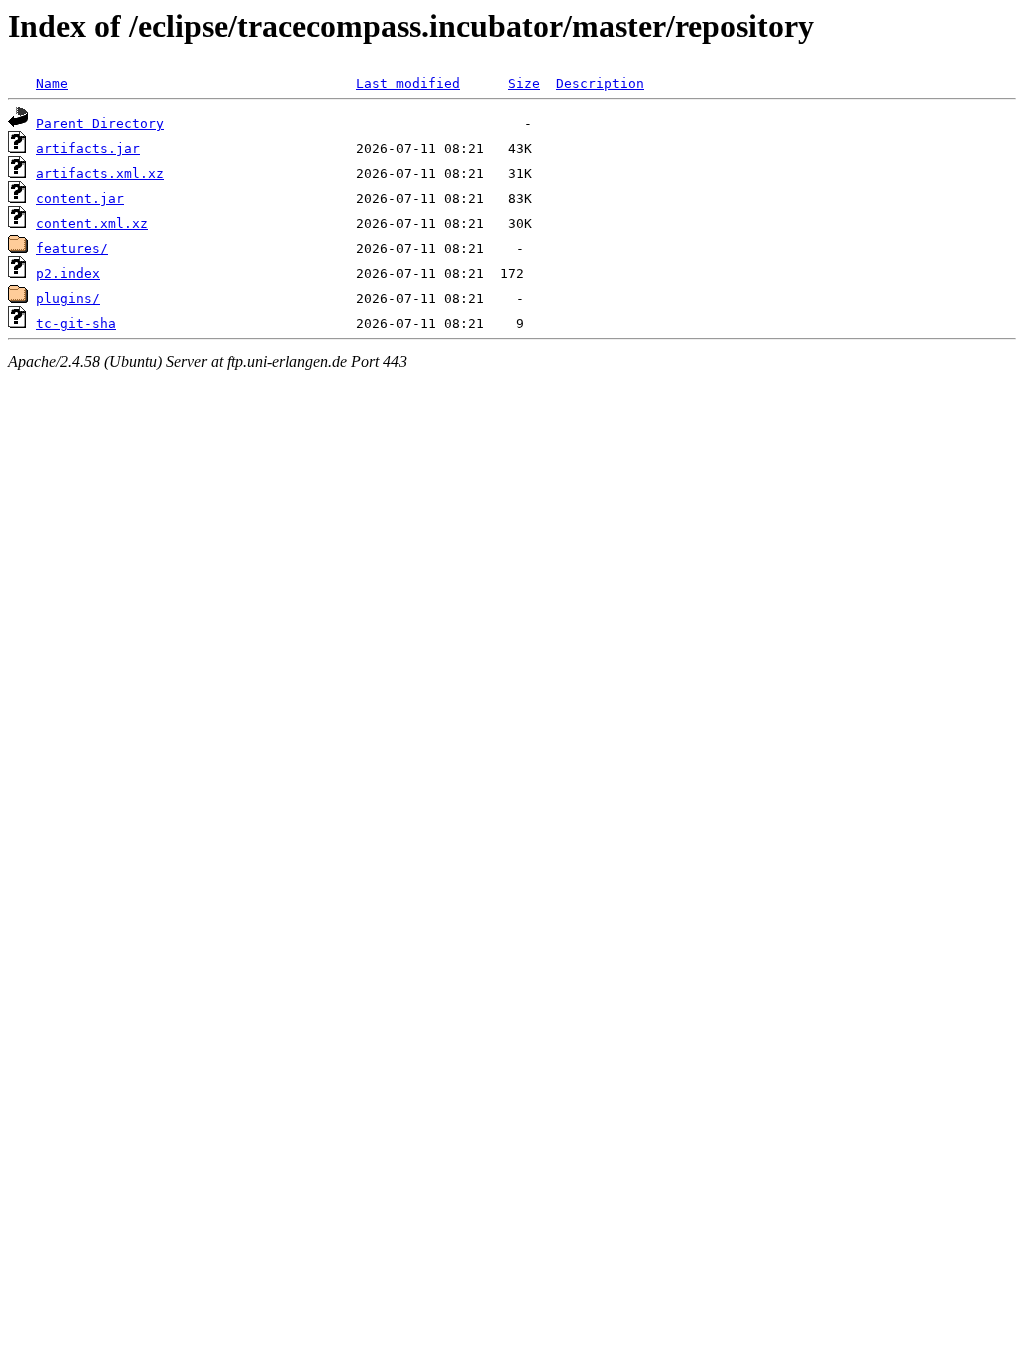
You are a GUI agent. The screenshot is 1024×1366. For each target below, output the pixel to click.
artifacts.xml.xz (100, 173)
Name (52, 83)
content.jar (80, 198)
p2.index (68, 273)
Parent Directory (100, 123)
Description (600, 83)
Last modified (408, 83)
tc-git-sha (76, 323)
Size (524, 83)
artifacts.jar (88, 148)
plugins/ (68, 298)
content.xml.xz (92, 223)
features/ (72, 248)
